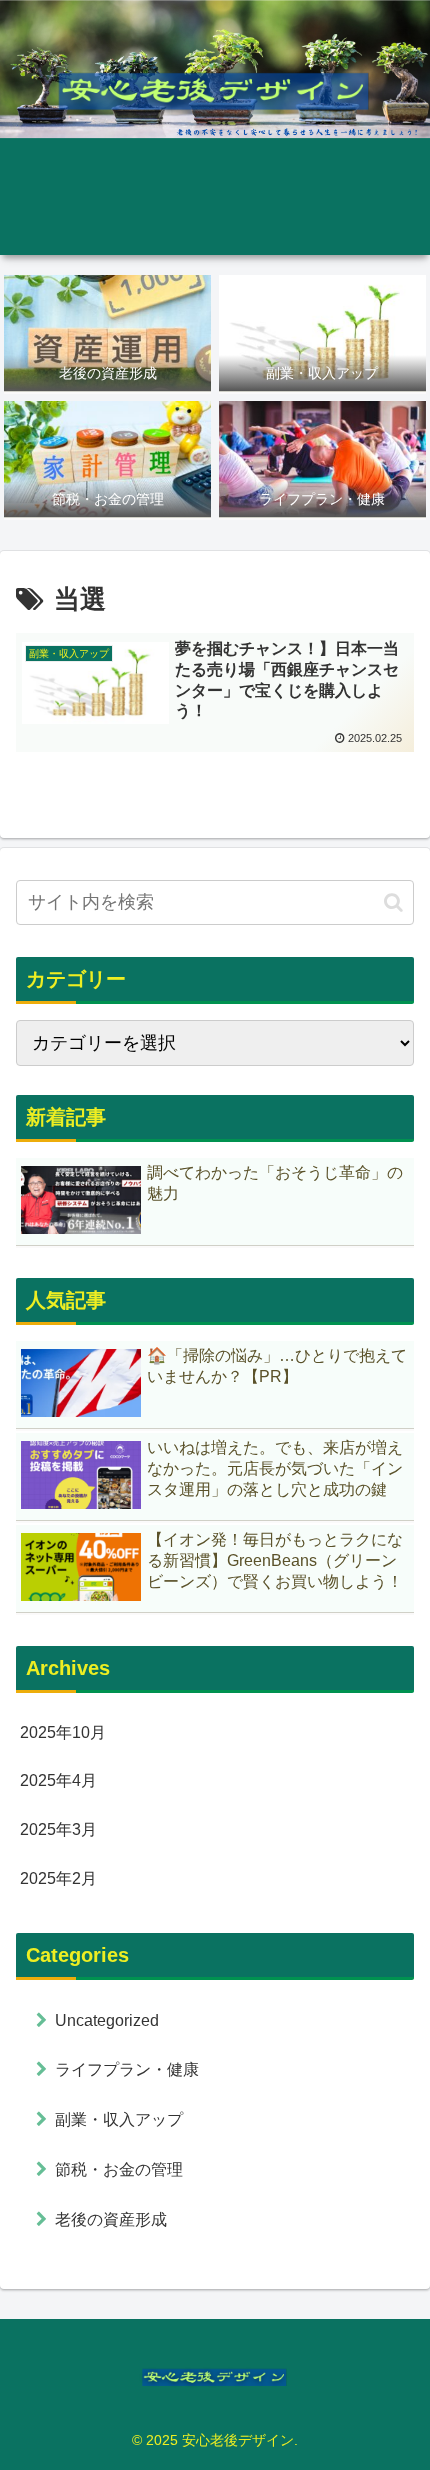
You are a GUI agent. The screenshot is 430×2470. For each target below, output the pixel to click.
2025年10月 (63, 1732)
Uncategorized (107, 2020)
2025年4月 (58, 1780)
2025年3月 (58, 1829)
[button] (393, 902)
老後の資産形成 (111, 2219)
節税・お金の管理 (119, 2169)
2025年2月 (58, 1878)
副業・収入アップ (119, 2119)
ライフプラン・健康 (127, 2069)
